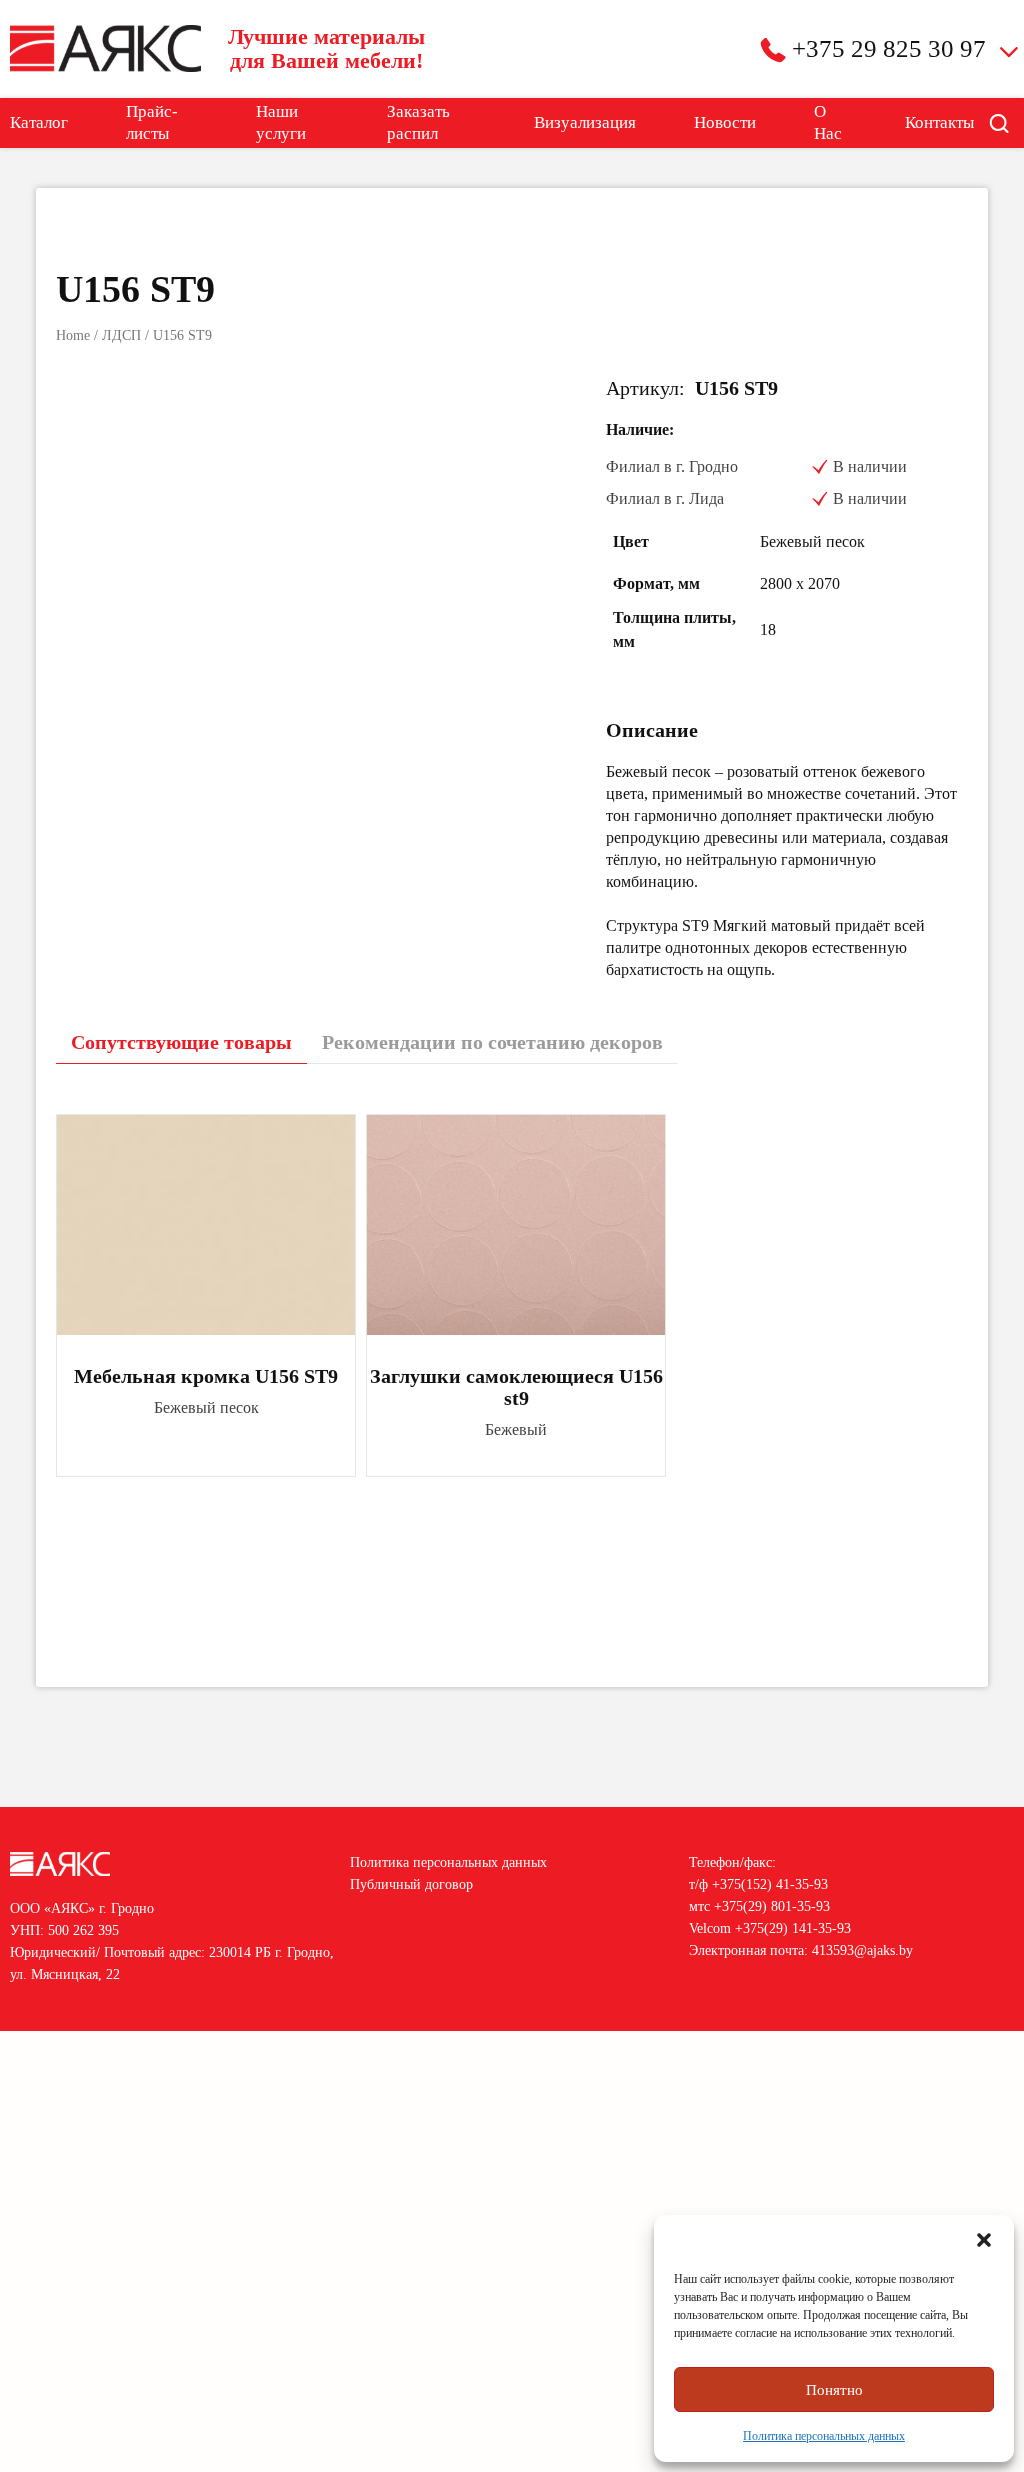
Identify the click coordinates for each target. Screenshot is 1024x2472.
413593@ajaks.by (862, 1950)
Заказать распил (418, 122)
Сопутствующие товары (181, 1042)
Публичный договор (411, 1884)
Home (73, 335)
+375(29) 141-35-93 (793, 1928)
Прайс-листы (152, 122)
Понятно (834, 2390)
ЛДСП (121, 335)
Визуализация (585, 122)
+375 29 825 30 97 (889, 48)
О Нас (828, 122)
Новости (725, 122)
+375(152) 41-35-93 (770, 1884)
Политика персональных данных (824, 2436)
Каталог (39, 122)
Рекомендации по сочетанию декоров (492, 1042)
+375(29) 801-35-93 (772, 1906)
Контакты (939, 122)
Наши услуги (281, 122)
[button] (984, 2240)
